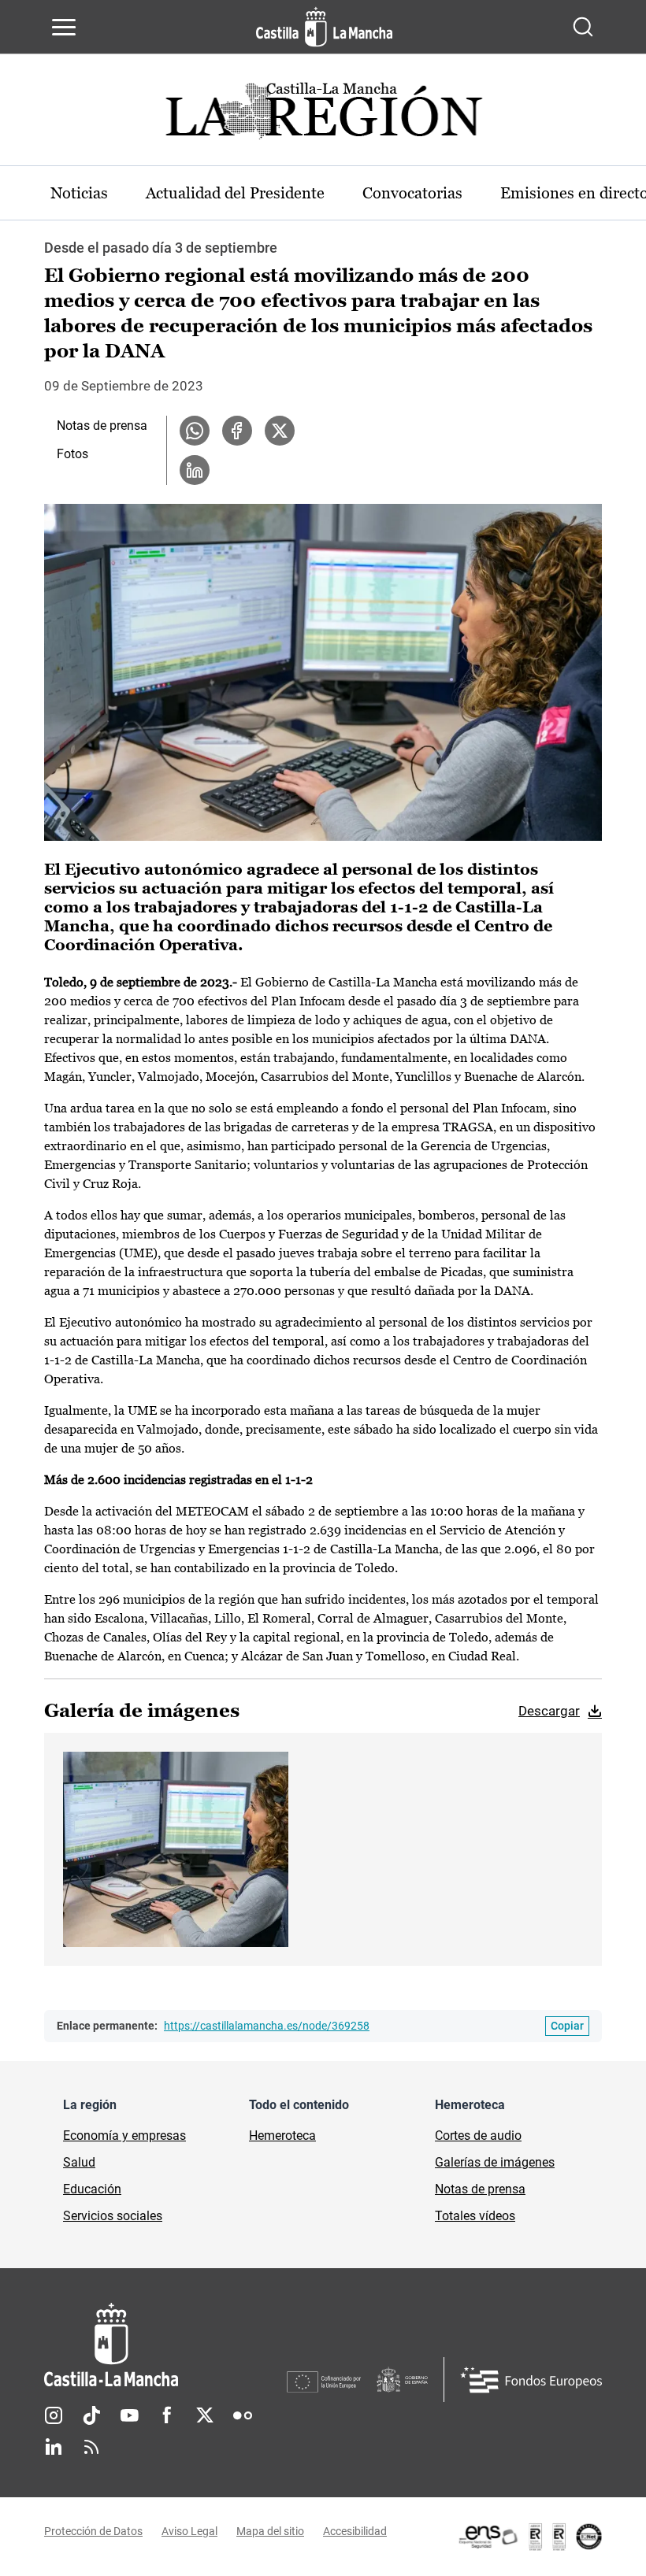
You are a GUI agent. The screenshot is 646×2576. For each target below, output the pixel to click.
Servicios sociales (113, 2216)
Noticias (79, 193)
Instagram (54, 2415)
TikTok (91, 2415)
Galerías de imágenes (495, 2162)
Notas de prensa (102, 426)
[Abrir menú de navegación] (64, 27)
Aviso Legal (189, 2531)
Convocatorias (412, 193)
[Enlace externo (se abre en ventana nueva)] (529, 2537)
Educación (92, 2189)
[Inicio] (165, 2345)
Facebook (167, 2415)
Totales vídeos (475, 2216)
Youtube (129, 2415)
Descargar (549, 1711)
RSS (91, 2447)
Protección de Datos (93, 2531)
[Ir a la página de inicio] (324, 27)
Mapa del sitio (270, 2531)
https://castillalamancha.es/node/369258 (267, 2026)
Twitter (205, 2415)
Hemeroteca (282, 2136)
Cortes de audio (478, 2136)
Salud (79, 2162)
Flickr (243, 2415)
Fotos (72, 454)
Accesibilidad (355, 2531)
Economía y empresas (124, 2136)
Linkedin (54, 2447)
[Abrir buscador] (583, 27)
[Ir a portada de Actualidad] (323, 115)
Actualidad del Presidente (235, 193)
